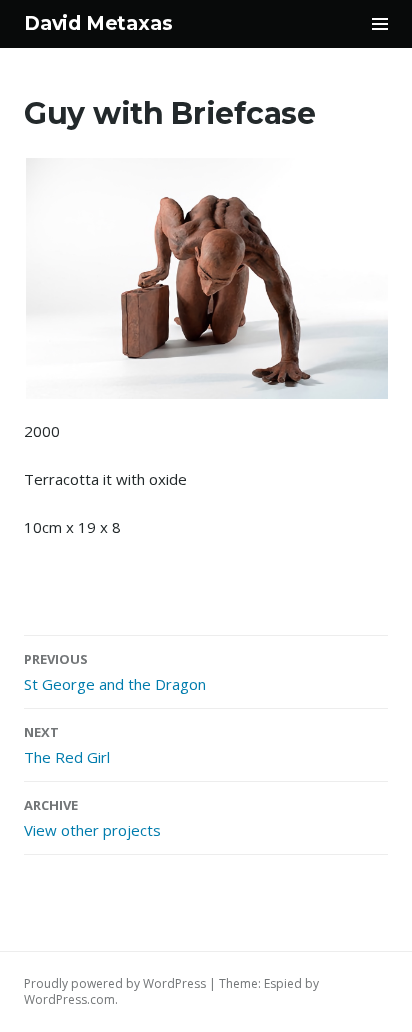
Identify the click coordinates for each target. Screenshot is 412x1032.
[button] (206, 279)
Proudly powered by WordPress (115, 983)
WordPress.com (69, 999)
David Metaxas (98, 23)
